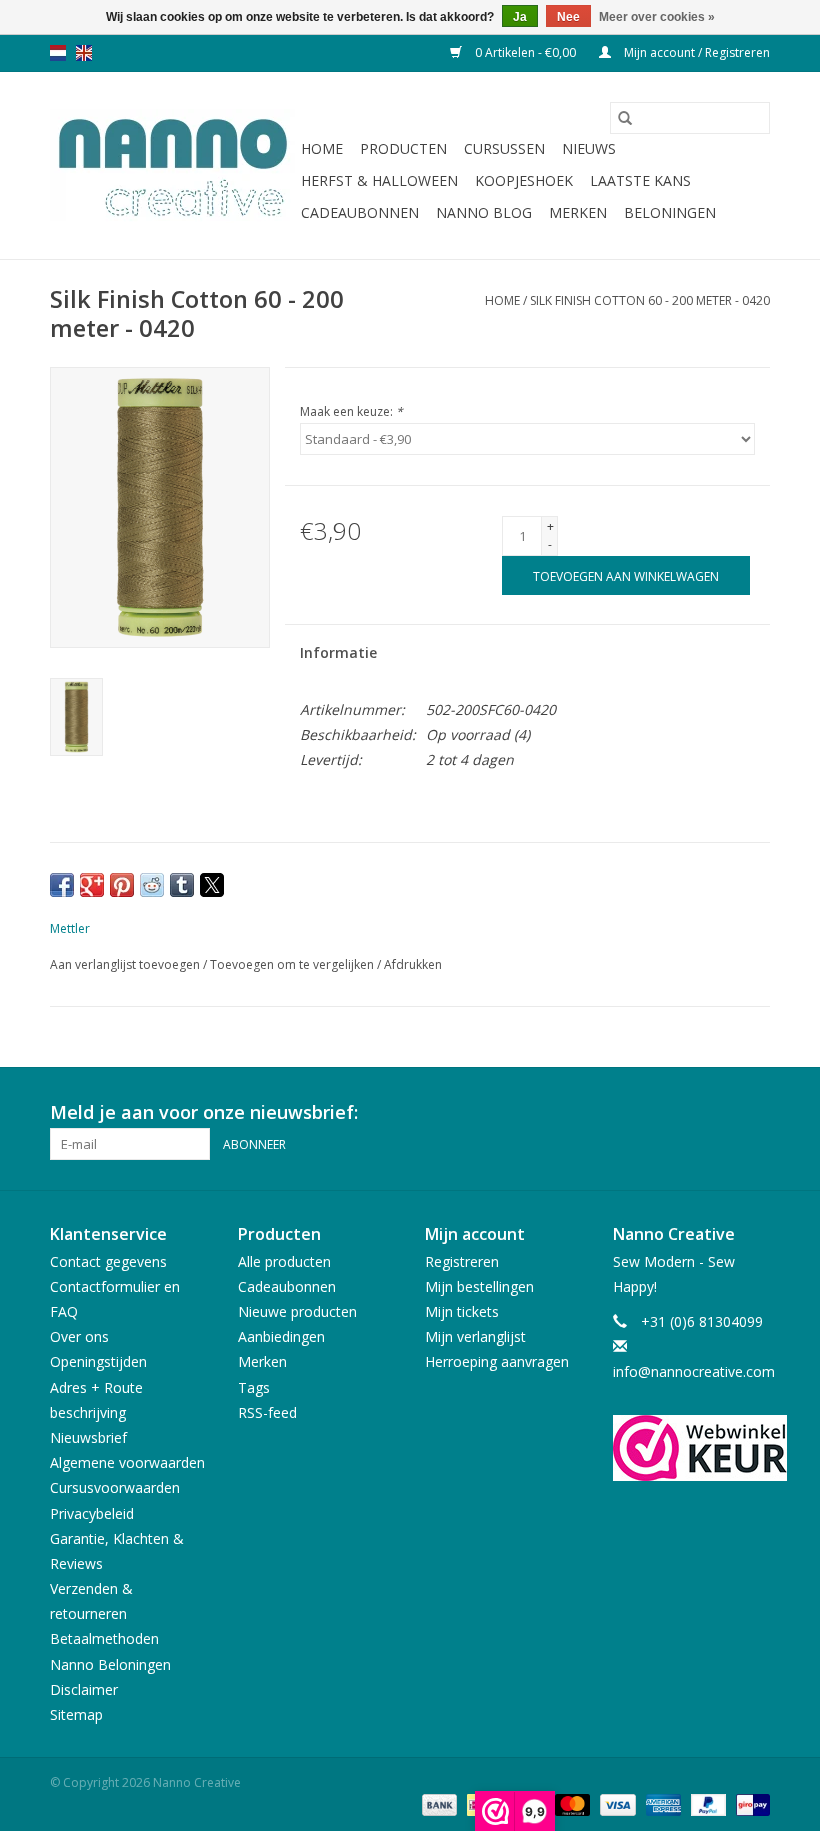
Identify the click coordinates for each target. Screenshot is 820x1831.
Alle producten (284, 1261)
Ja (520, 17)
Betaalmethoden (104, 1638)
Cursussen (504, 148)
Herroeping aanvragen (497, 1361)
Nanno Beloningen (110, 1664)
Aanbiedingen (281, 1336)
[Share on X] (212, 885)
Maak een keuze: (351, 411)
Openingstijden (98, 1361)
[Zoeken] (625, 118)
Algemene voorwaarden (127, 1462)
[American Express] (661, 1803)
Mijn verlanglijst (475, 1336)
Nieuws (589, 148)
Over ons (79, 1336)
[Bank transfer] (437, 1803)
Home (322, 148)
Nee (568, 17)
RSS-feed (267, 1412)
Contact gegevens (108, 1261)
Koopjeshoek (524, 180)
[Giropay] (749, 1803)
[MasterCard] (570, 1803)
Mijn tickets (462, 1311)
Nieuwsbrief (88, 1437)
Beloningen (670, 212)
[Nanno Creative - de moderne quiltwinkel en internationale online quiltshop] (172, 166)
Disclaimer (84, 1689)
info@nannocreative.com (694, 1371)
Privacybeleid (92, 1513)
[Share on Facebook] (62, 885)
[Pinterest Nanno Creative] (718, 1113)
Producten (403, 148)
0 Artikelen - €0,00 (525, 52)
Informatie (338, 652)
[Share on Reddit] (152, 885)
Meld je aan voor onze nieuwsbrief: (204, 1112)
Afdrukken (413, 964)
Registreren (462, 1261)
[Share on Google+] (92, 885)
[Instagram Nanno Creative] (754, 1113)
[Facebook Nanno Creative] (682, 1113)
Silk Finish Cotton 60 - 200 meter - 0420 (650, 300)
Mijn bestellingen (479, 1286)
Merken (578, 212)
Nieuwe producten (297, 1311)
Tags (254, 1387)
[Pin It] (122, 885)
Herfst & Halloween (379, 180)
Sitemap (76, 1714)
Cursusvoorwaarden (115, 1487)
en (84, 53)
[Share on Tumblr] (182, 885)
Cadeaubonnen (360, 212)
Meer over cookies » (657, 17)
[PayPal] (706, 1803)
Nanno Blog (484, 212)
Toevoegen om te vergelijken (293, 964)
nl (58, 53)
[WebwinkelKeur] (692, 1448)
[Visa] (615, 1803)
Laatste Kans (640, 180)
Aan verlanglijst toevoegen (126, 964)
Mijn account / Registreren (695, 52)
